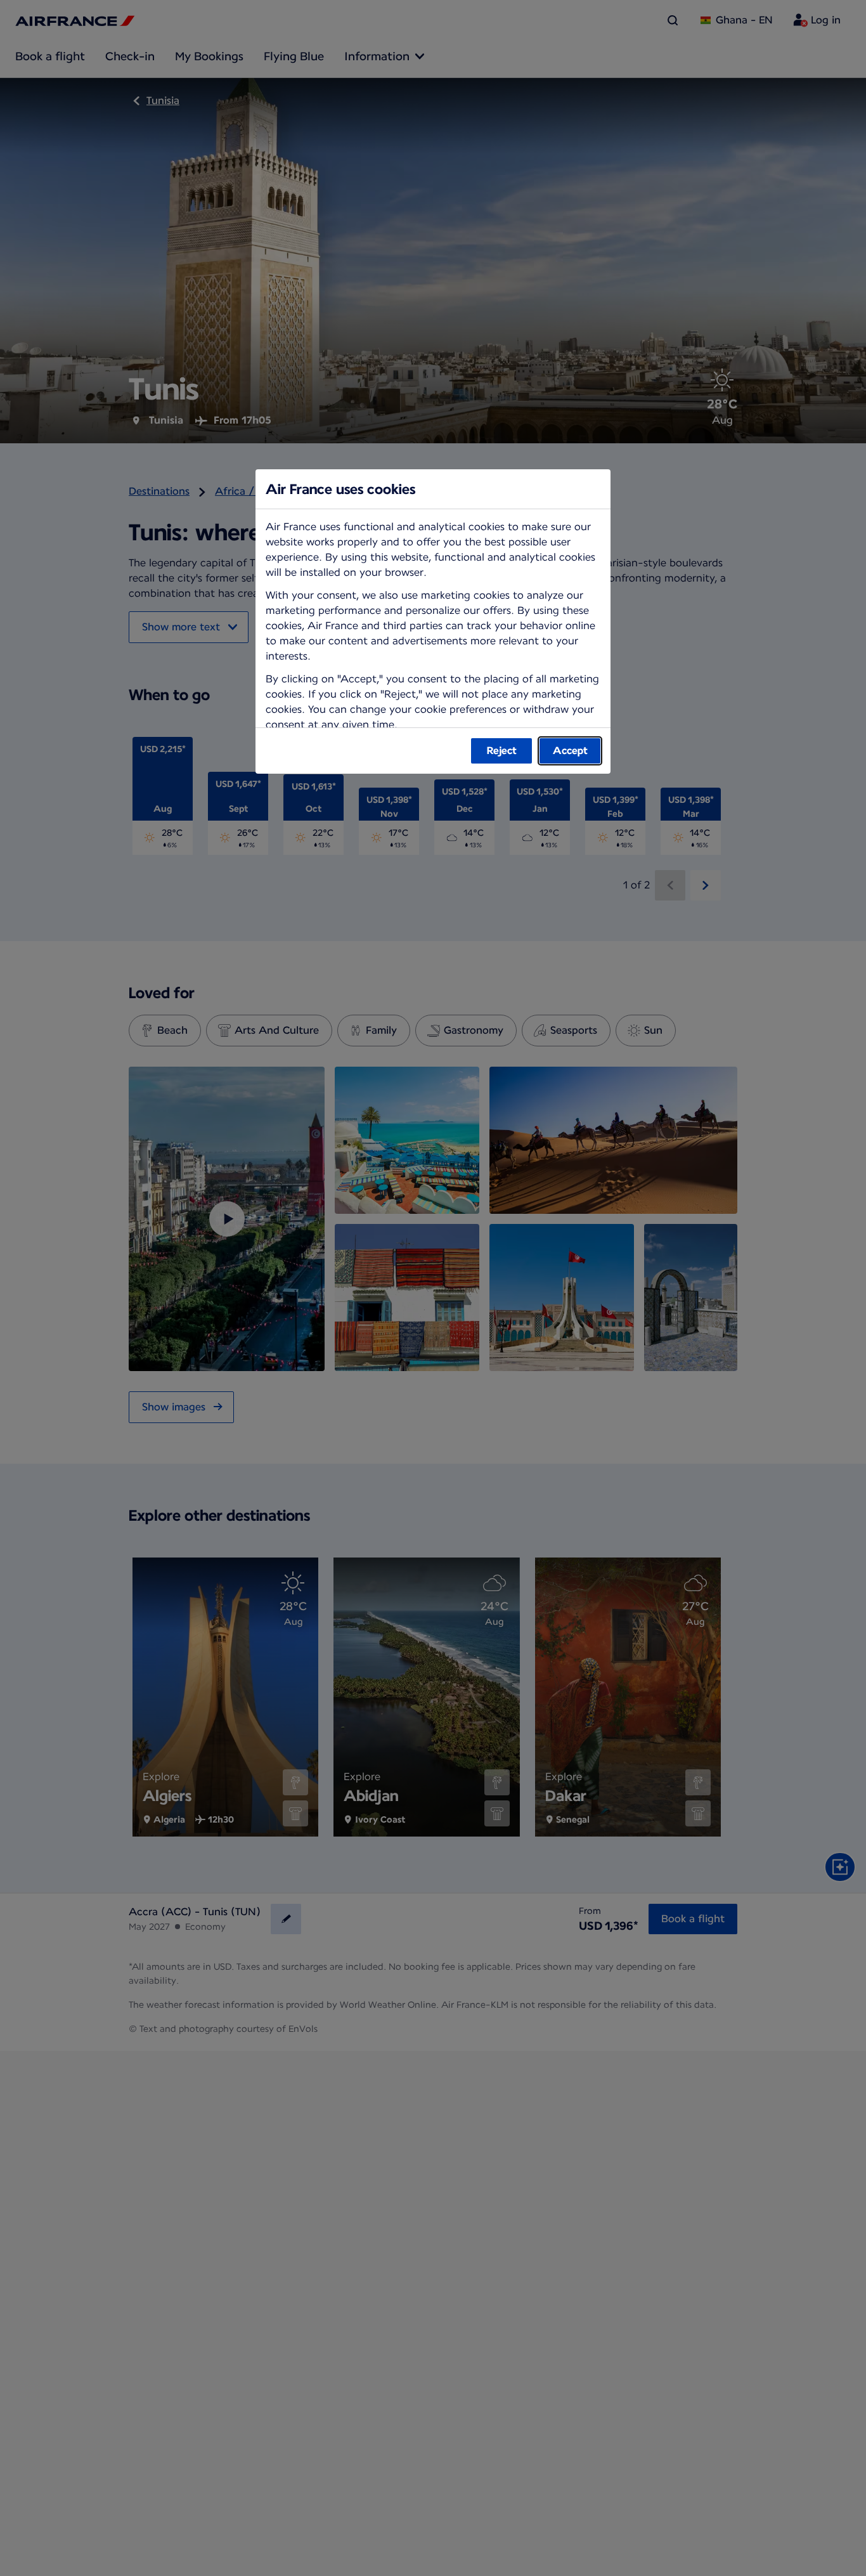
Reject (502, 751)
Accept (570, 751)
